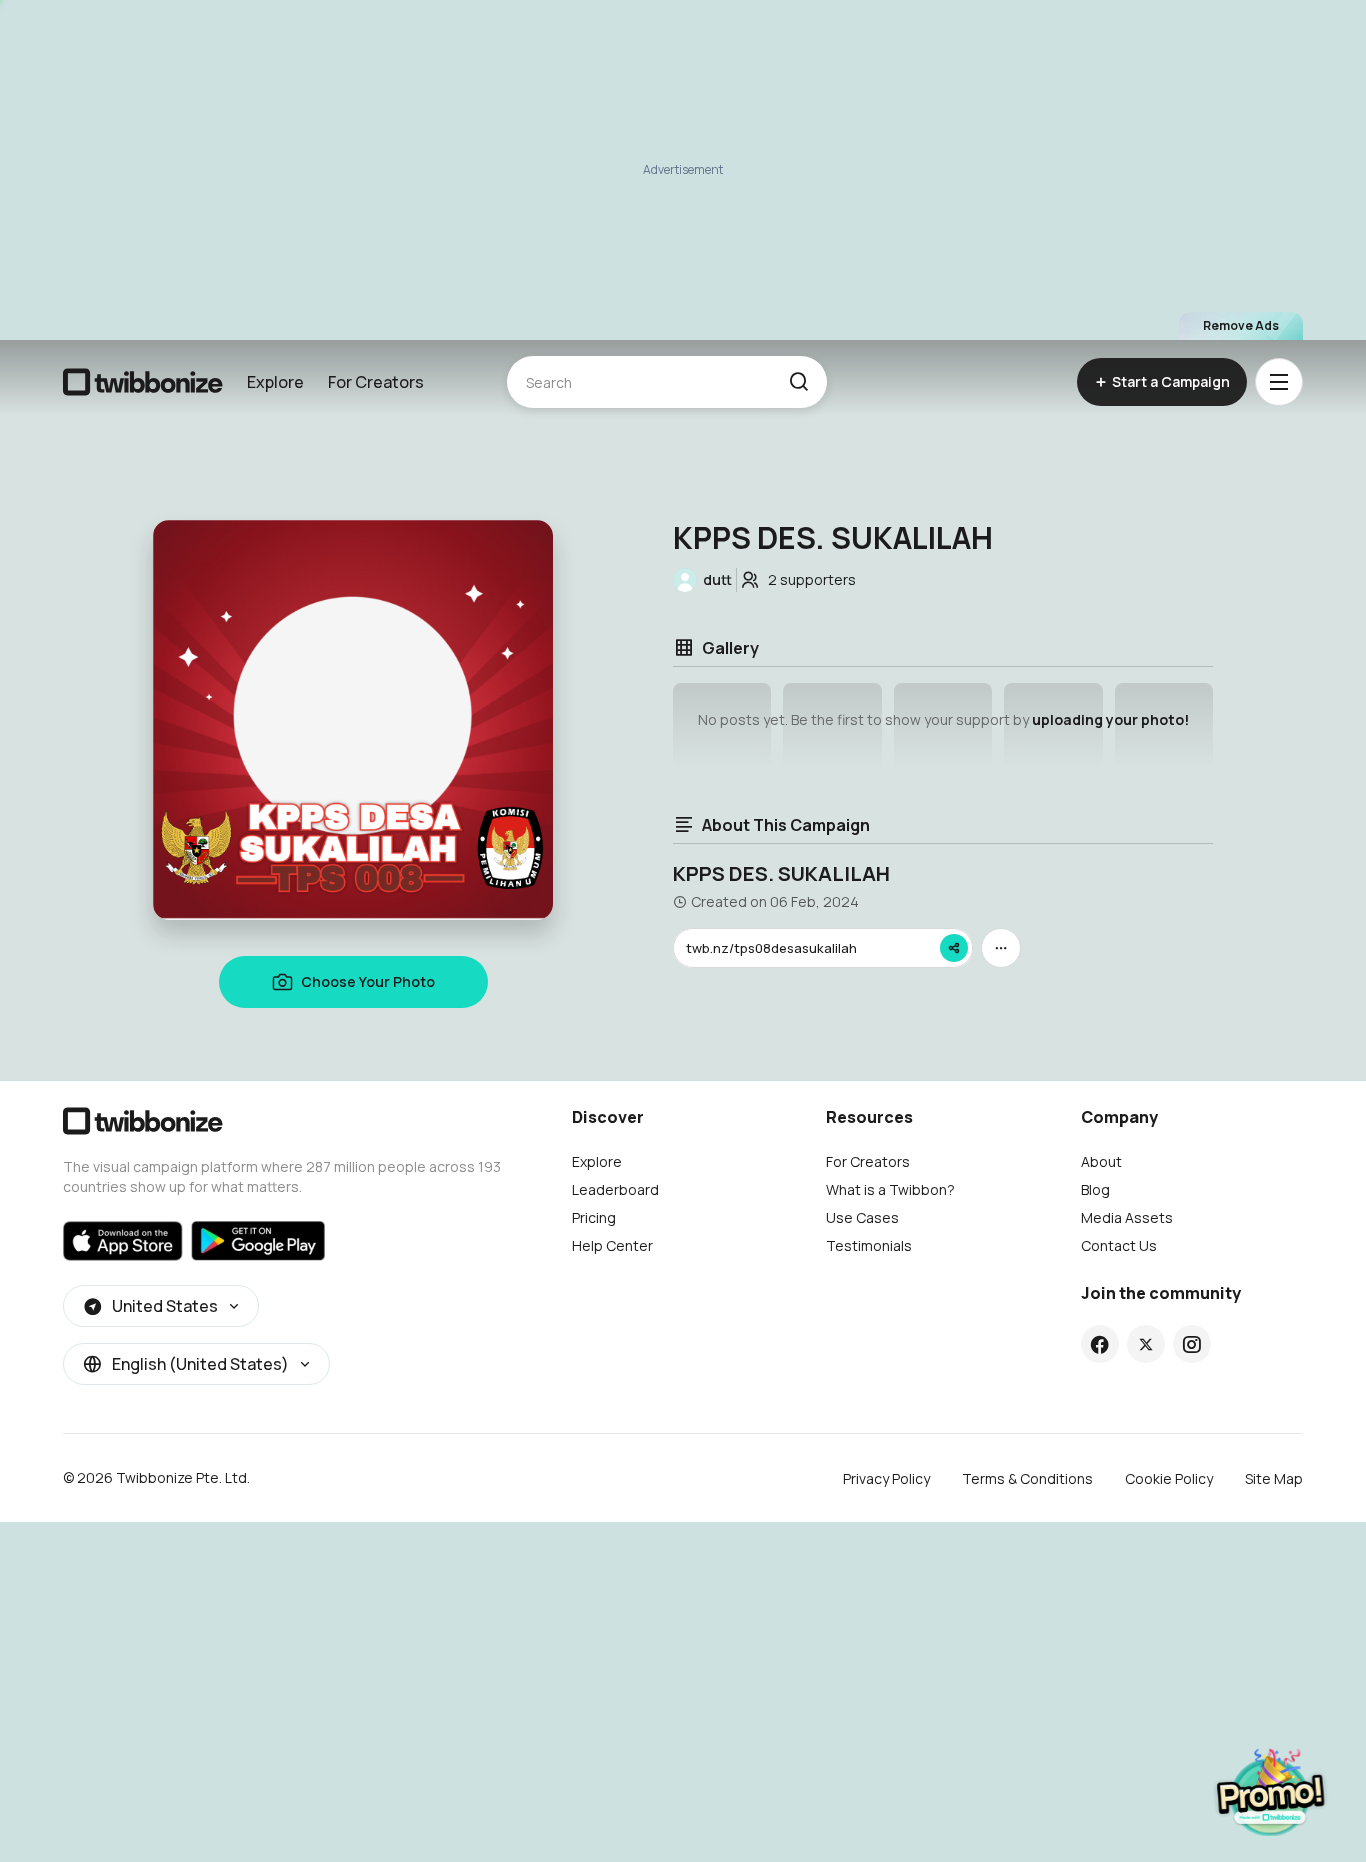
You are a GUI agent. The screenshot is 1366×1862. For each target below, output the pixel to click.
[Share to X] (1146, 1344)
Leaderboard (615, 1189)
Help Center (612, 1245)
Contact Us (1119, 1245)
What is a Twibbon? (890, 1189)
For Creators (376, 382)
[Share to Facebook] (1099, 1344)
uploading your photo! (1110, 719)
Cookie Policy (1169, 1478)
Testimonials (869, 1245)
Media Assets (1127, 1217)
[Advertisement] (683, 170)
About (1101, 1161)
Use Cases (862, 1217)
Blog (1095, 1189)
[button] (798, 382)
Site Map (1274, 1478)
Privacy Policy (886, 1478)
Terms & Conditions (1027, 1478)
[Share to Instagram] (1191, 1344)
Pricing (594, 1217)
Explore (275, 382)
